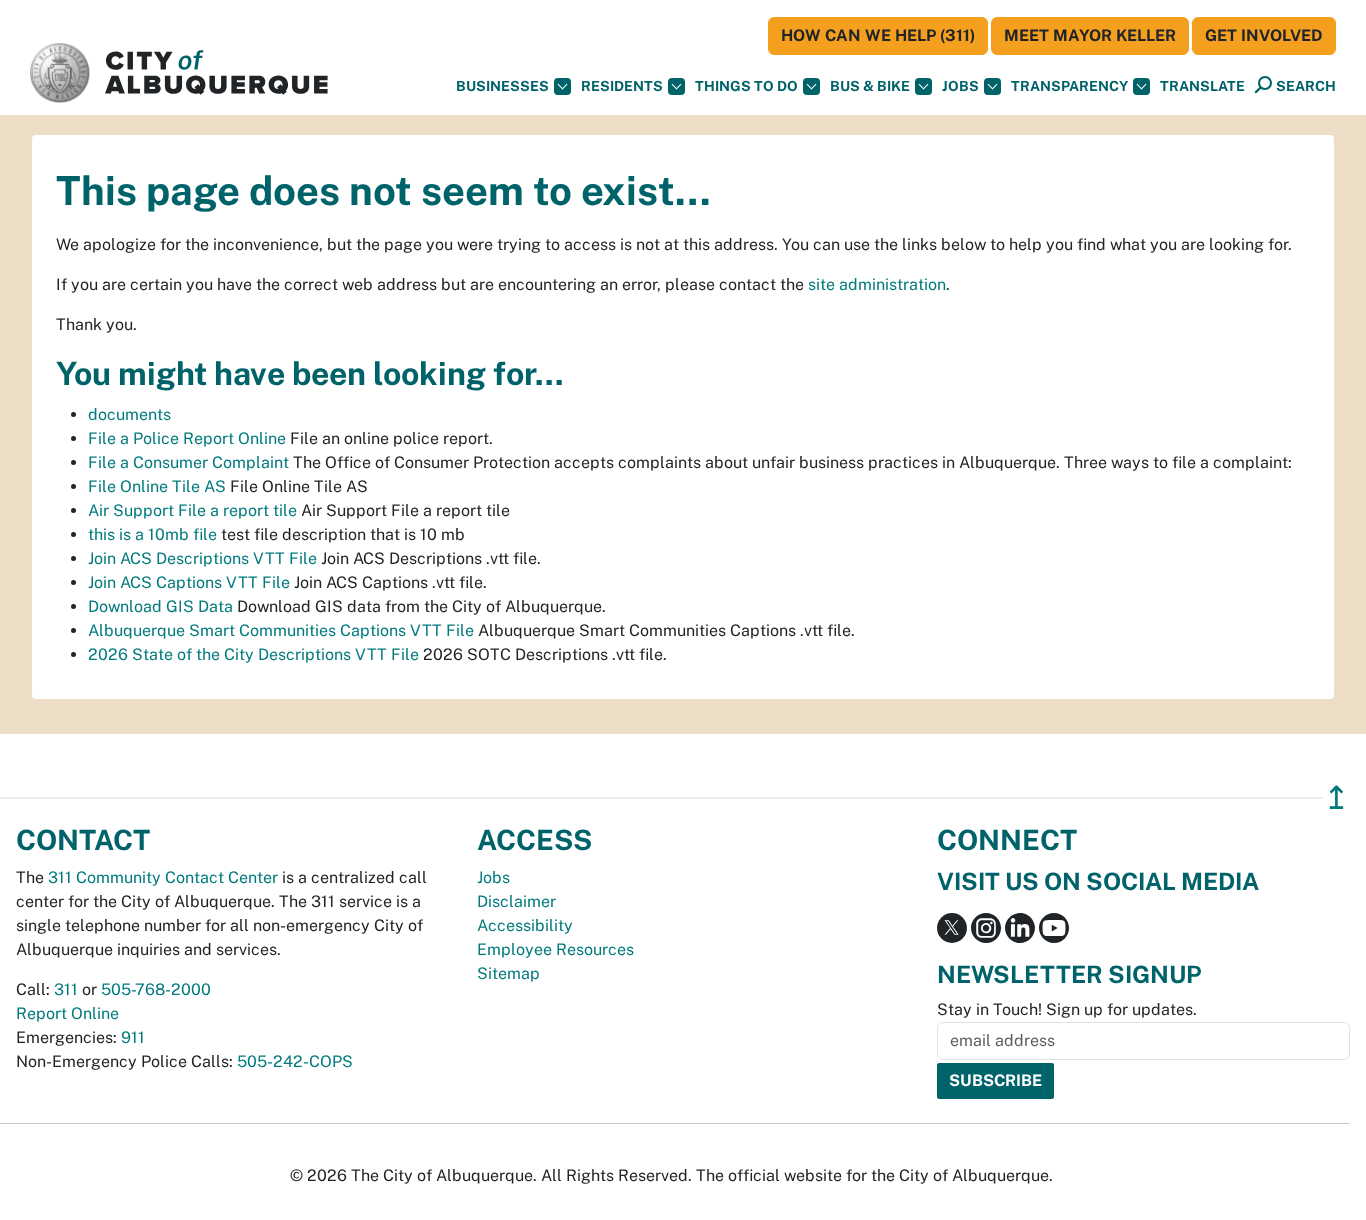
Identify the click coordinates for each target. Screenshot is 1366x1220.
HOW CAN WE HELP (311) (878, 35)
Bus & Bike (870, 86)
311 (66, 989)
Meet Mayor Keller (1090, 35)
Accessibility (525, 925)
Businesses (502, 86)
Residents (622, 86)
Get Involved (1264, 35)
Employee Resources (555, 949)
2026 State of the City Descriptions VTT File (253, 654)
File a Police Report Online (187, 438)
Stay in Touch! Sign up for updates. (1067, 1009)
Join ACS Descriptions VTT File (202, 558)
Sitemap (508, 973)
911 (133, 1037)
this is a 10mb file (152, 534)
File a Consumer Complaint (188, 462)
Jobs (960, 86)
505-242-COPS (295, 1061)
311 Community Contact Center (163, 877)
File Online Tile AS (157, 486)
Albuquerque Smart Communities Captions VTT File (281, 630)
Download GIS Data (160, 606)
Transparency (1069, 86)
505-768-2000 (156, 989)
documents (129, 414)
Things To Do (746, 86)
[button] (1202, 86)
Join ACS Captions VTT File (189, 582)
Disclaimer (516, 901)
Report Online (67, 1013)
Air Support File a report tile (192, 510)
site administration (877, 284)
